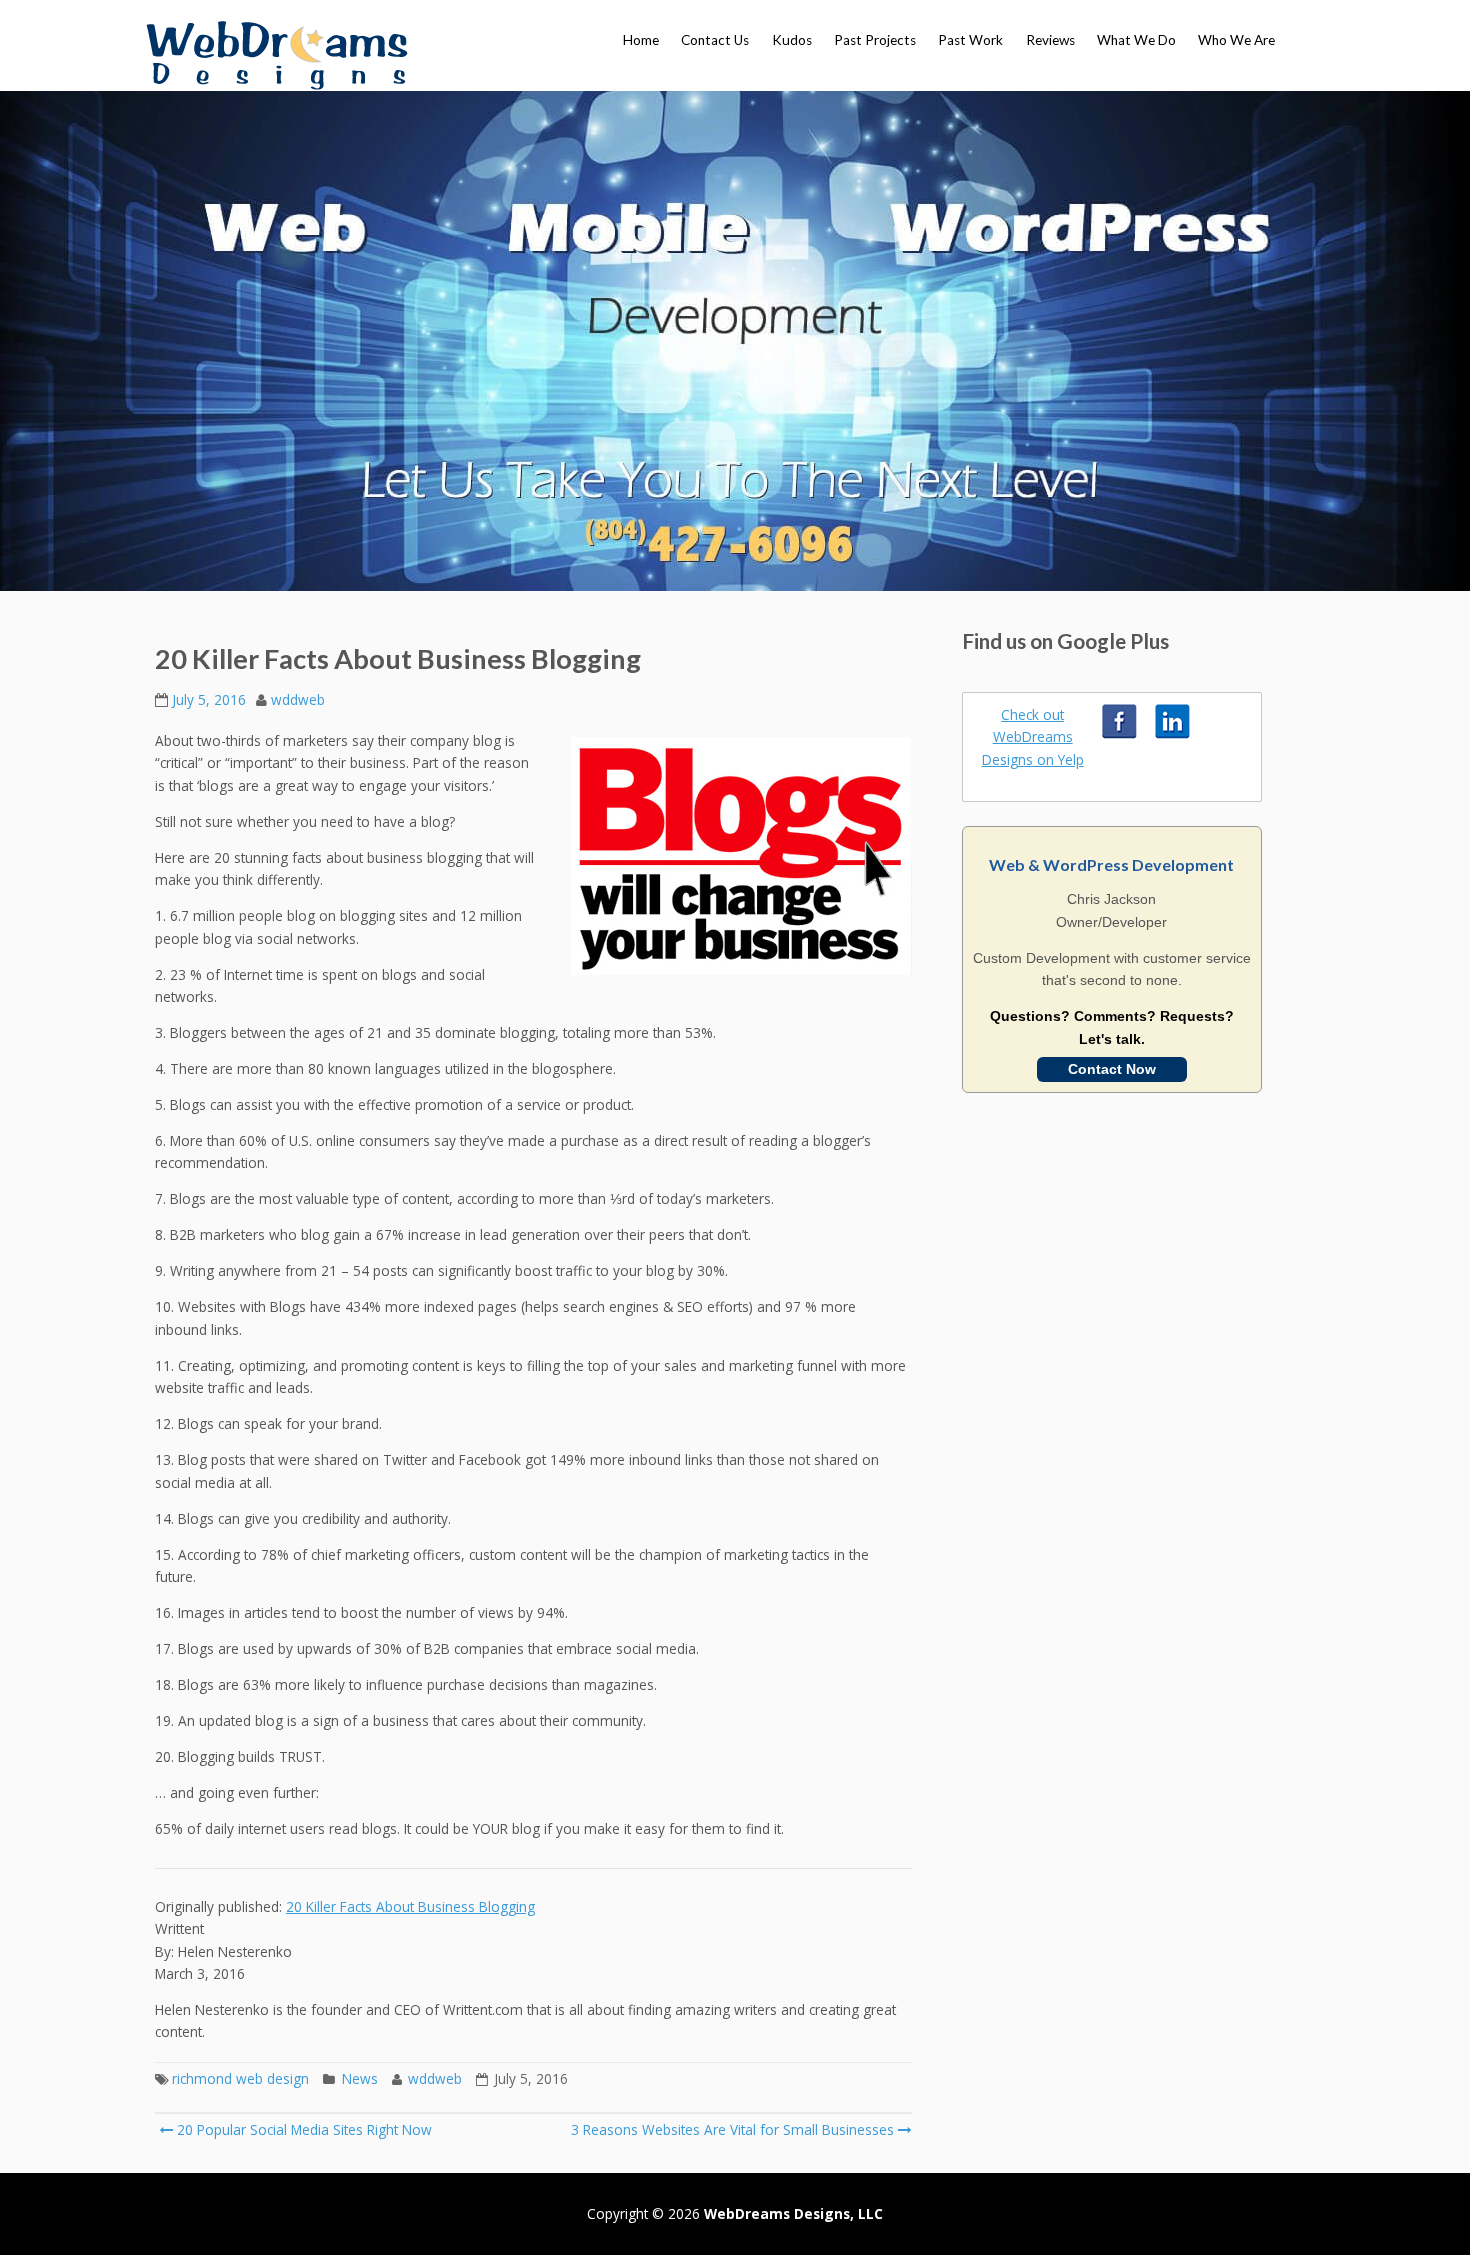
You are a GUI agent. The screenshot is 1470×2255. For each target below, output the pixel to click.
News (360, 2078)
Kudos (792, 40)
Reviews (1050, 40)
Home (641, 40)
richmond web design (240, 2078)
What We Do (1136, 40)
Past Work (970, 40)
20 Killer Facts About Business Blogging (410, 1906)
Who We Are (1236, 40)
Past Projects (875, 40)
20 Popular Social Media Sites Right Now (302, 2129)
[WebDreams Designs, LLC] (277, 55)
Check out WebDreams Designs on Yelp (1033, 737)
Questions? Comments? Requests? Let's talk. (1112, 1027)
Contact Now (1112, 1069)
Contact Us (715, 40)
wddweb (298, 699)
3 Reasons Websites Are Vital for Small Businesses (732, 2129)
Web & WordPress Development (1111, 864)
